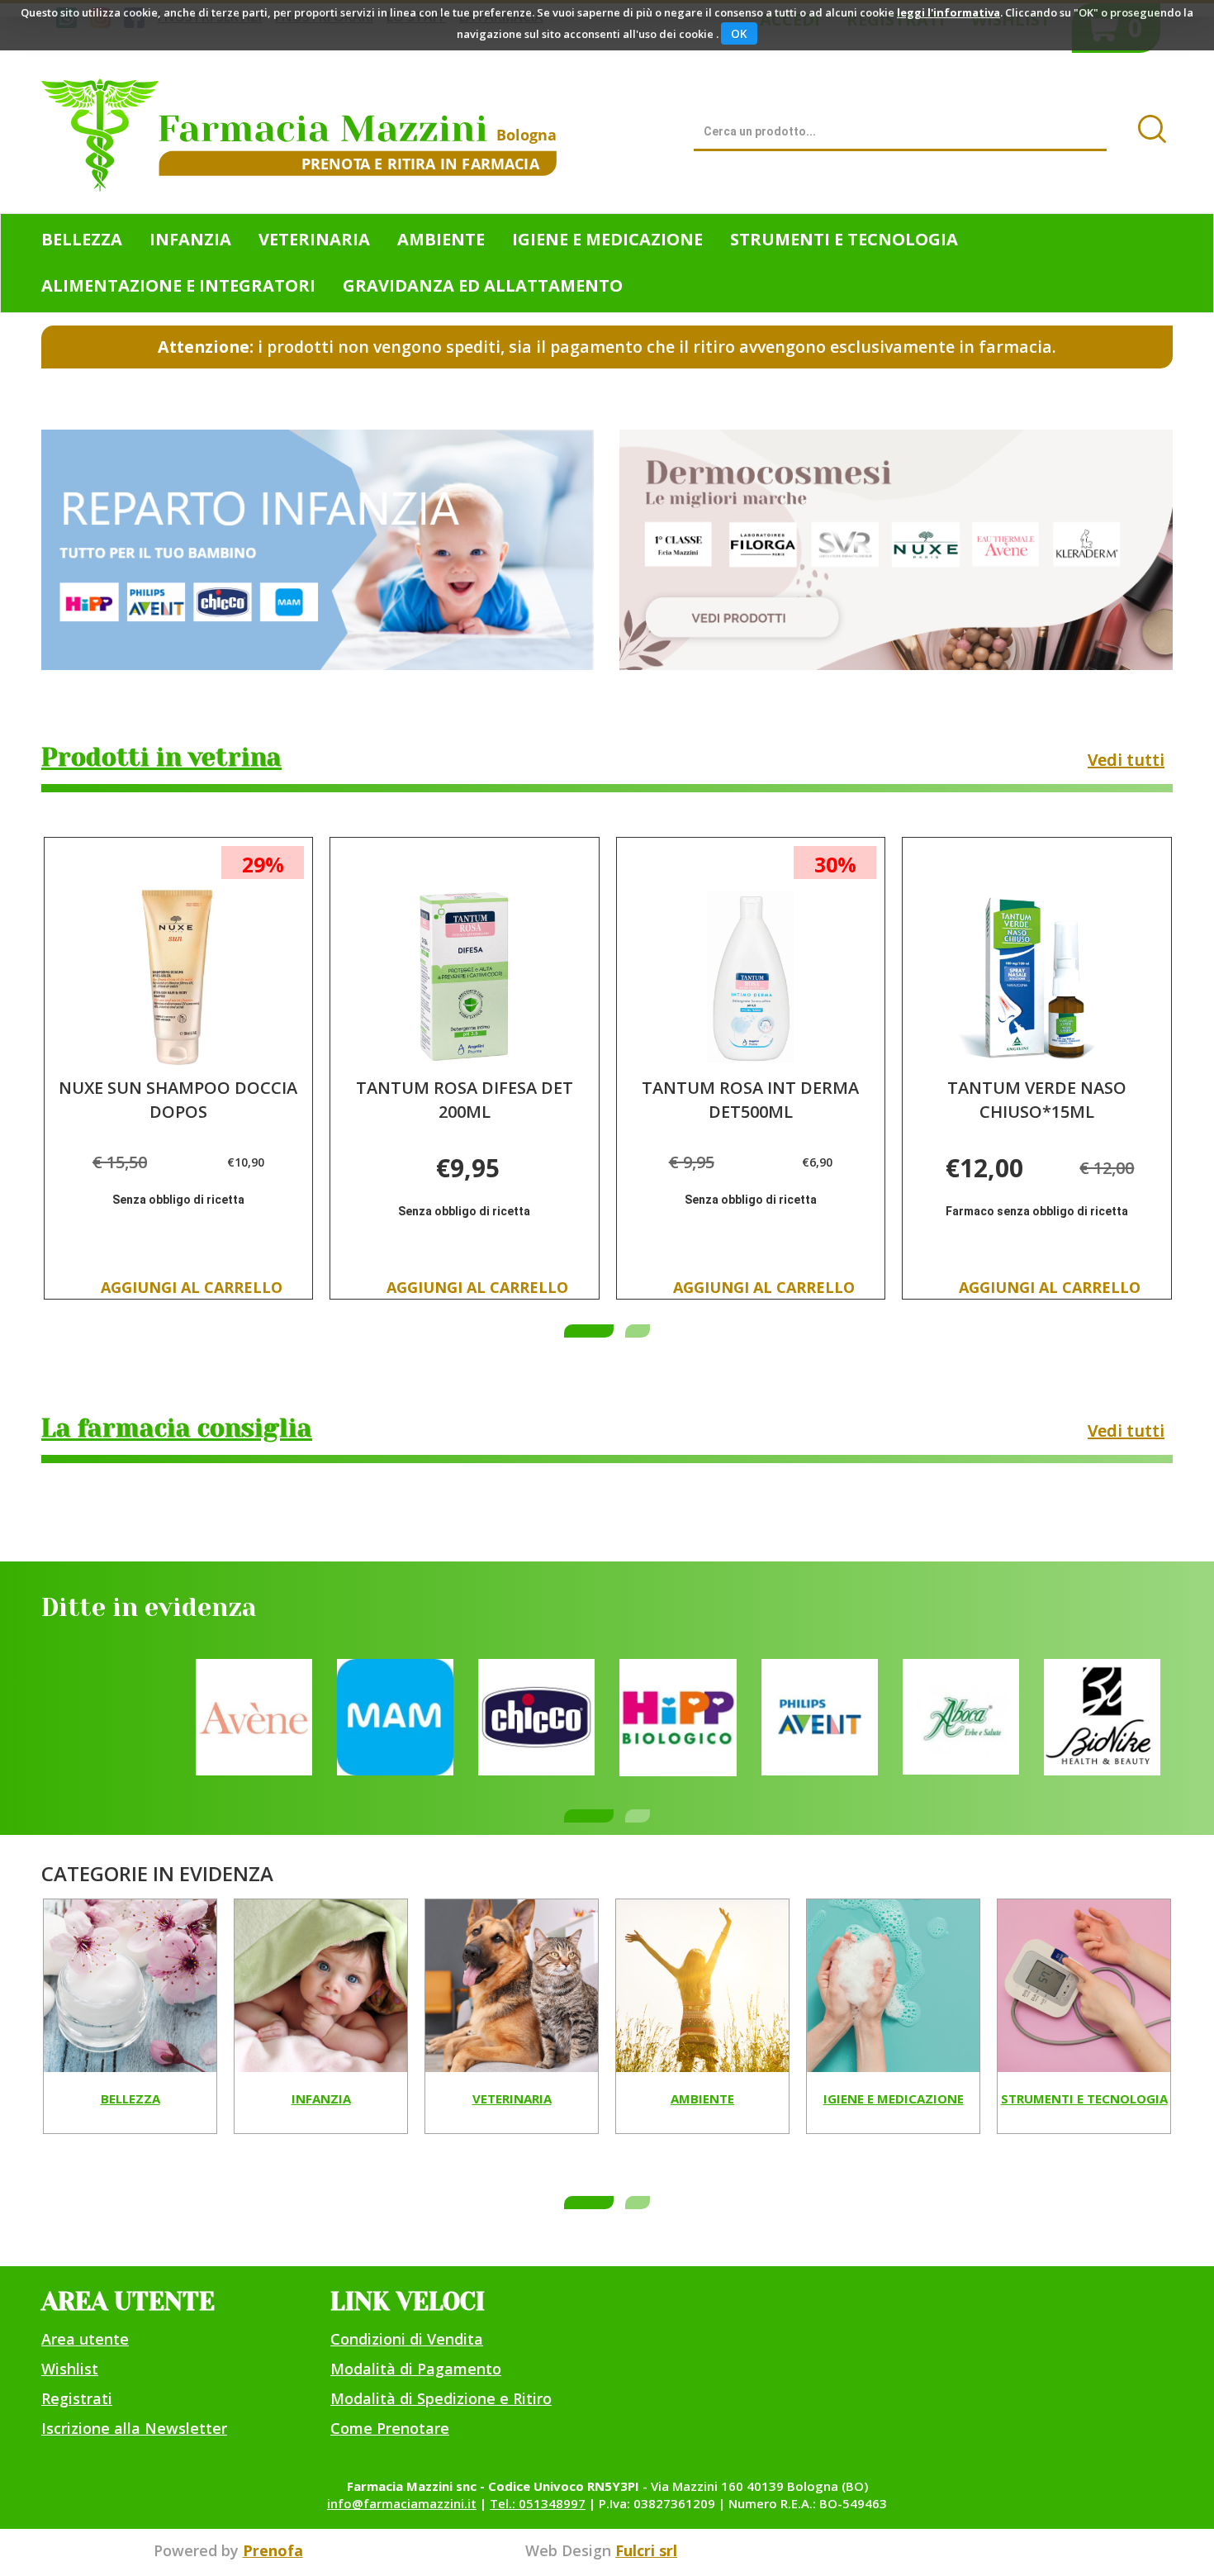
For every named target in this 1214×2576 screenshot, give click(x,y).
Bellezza (130, 2099)
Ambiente (702, 2099)
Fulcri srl (646, 2550)
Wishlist (70, 2369)
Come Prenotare (390, 2428)
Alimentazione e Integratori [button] (178, 285)
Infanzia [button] (190, 239)
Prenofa (273, 2550)
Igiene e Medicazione (894, 2099)
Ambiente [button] (441, 239)
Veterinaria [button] (314, 239)
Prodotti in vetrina (161, 758)
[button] (589, 1331)
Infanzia (321, 2099)
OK (739, 33)
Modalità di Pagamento (416, 2369)
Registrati (77, 2398)
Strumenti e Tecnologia (1084, 2099)
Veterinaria (512, 2099)
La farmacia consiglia (177, 1428)
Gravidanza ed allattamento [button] (483, 285)
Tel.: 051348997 (538, 2503)
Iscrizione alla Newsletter (134, 2428)
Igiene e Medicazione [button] (607, 239)
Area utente (85, 2339)
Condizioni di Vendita (407, 2339)
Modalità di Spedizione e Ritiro (441, 2398)
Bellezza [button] (82, 239)
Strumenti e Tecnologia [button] (844, 239)
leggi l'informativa (948, 12)
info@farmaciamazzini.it (402, 2503)
